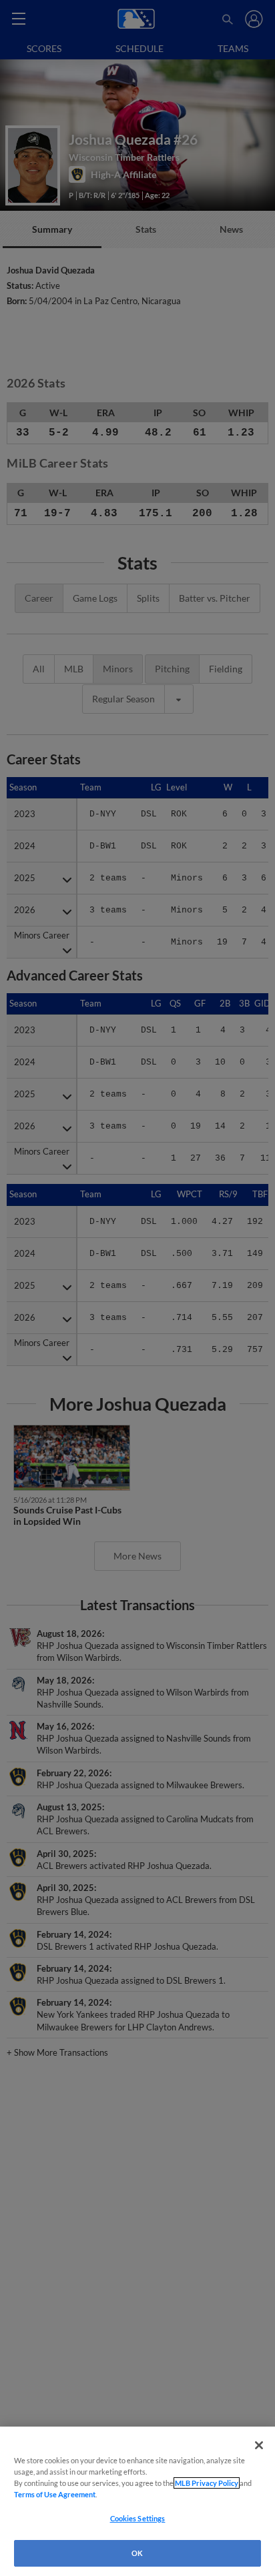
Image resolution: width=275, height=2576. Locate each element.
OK (137, 2553)
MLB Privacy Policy (207, 2483)
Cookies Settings (138, 2518)
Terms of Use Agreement (55, 2494)
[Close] (259, 2445)
